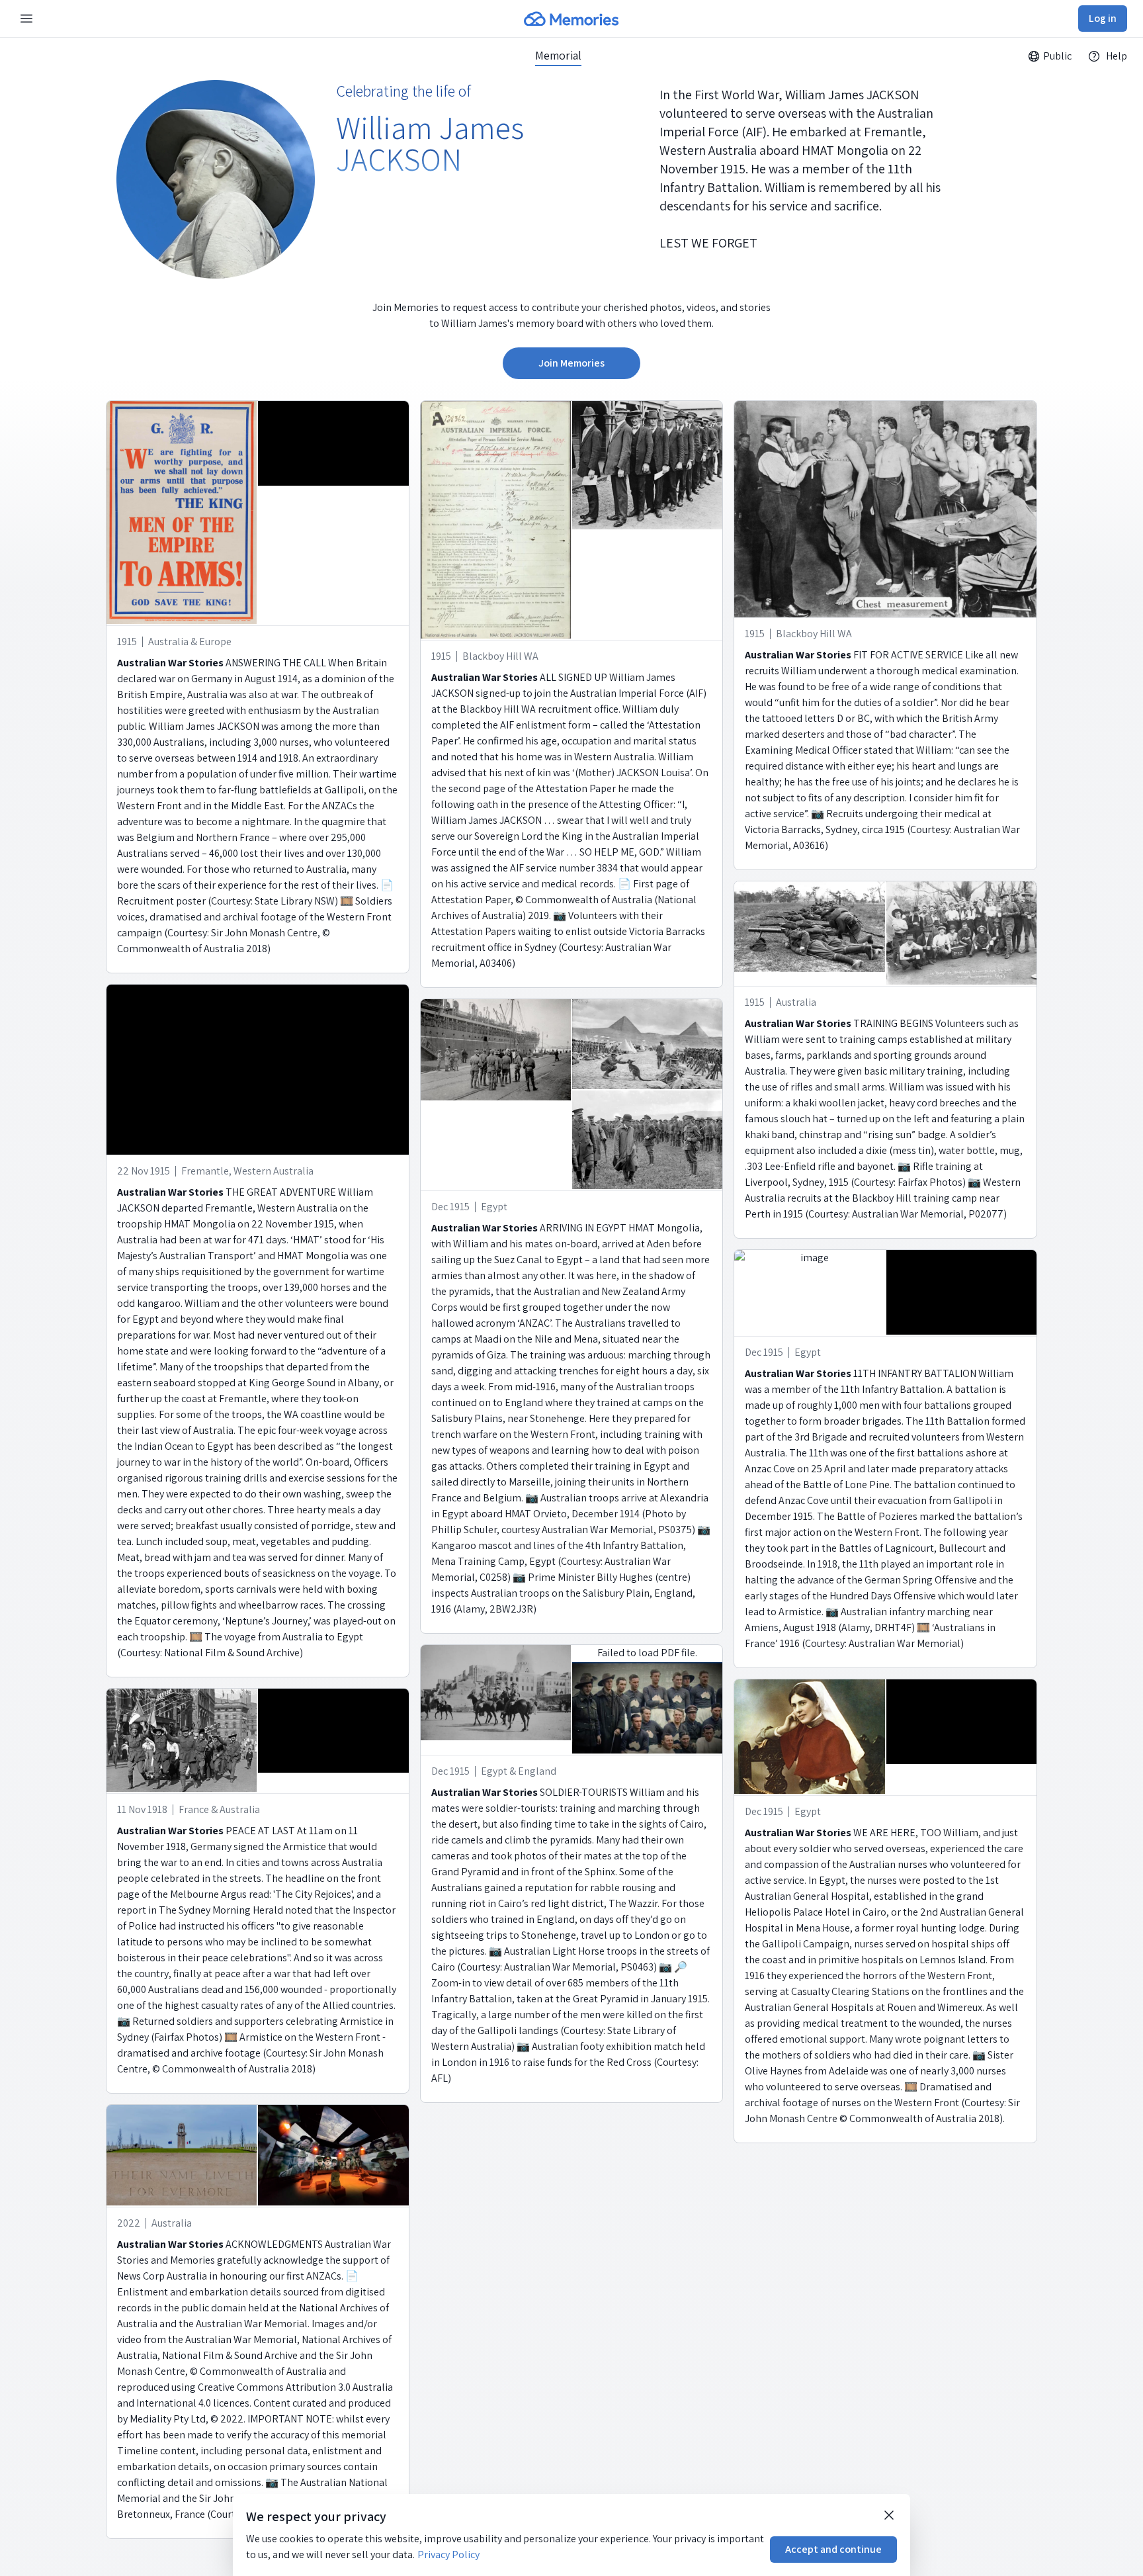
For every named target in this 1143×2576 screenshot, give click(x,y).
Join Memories (571, 363)
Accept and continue (833, 2549)
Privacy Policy (448, 2554)
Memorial (558, 56)
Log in (1103, 18)
